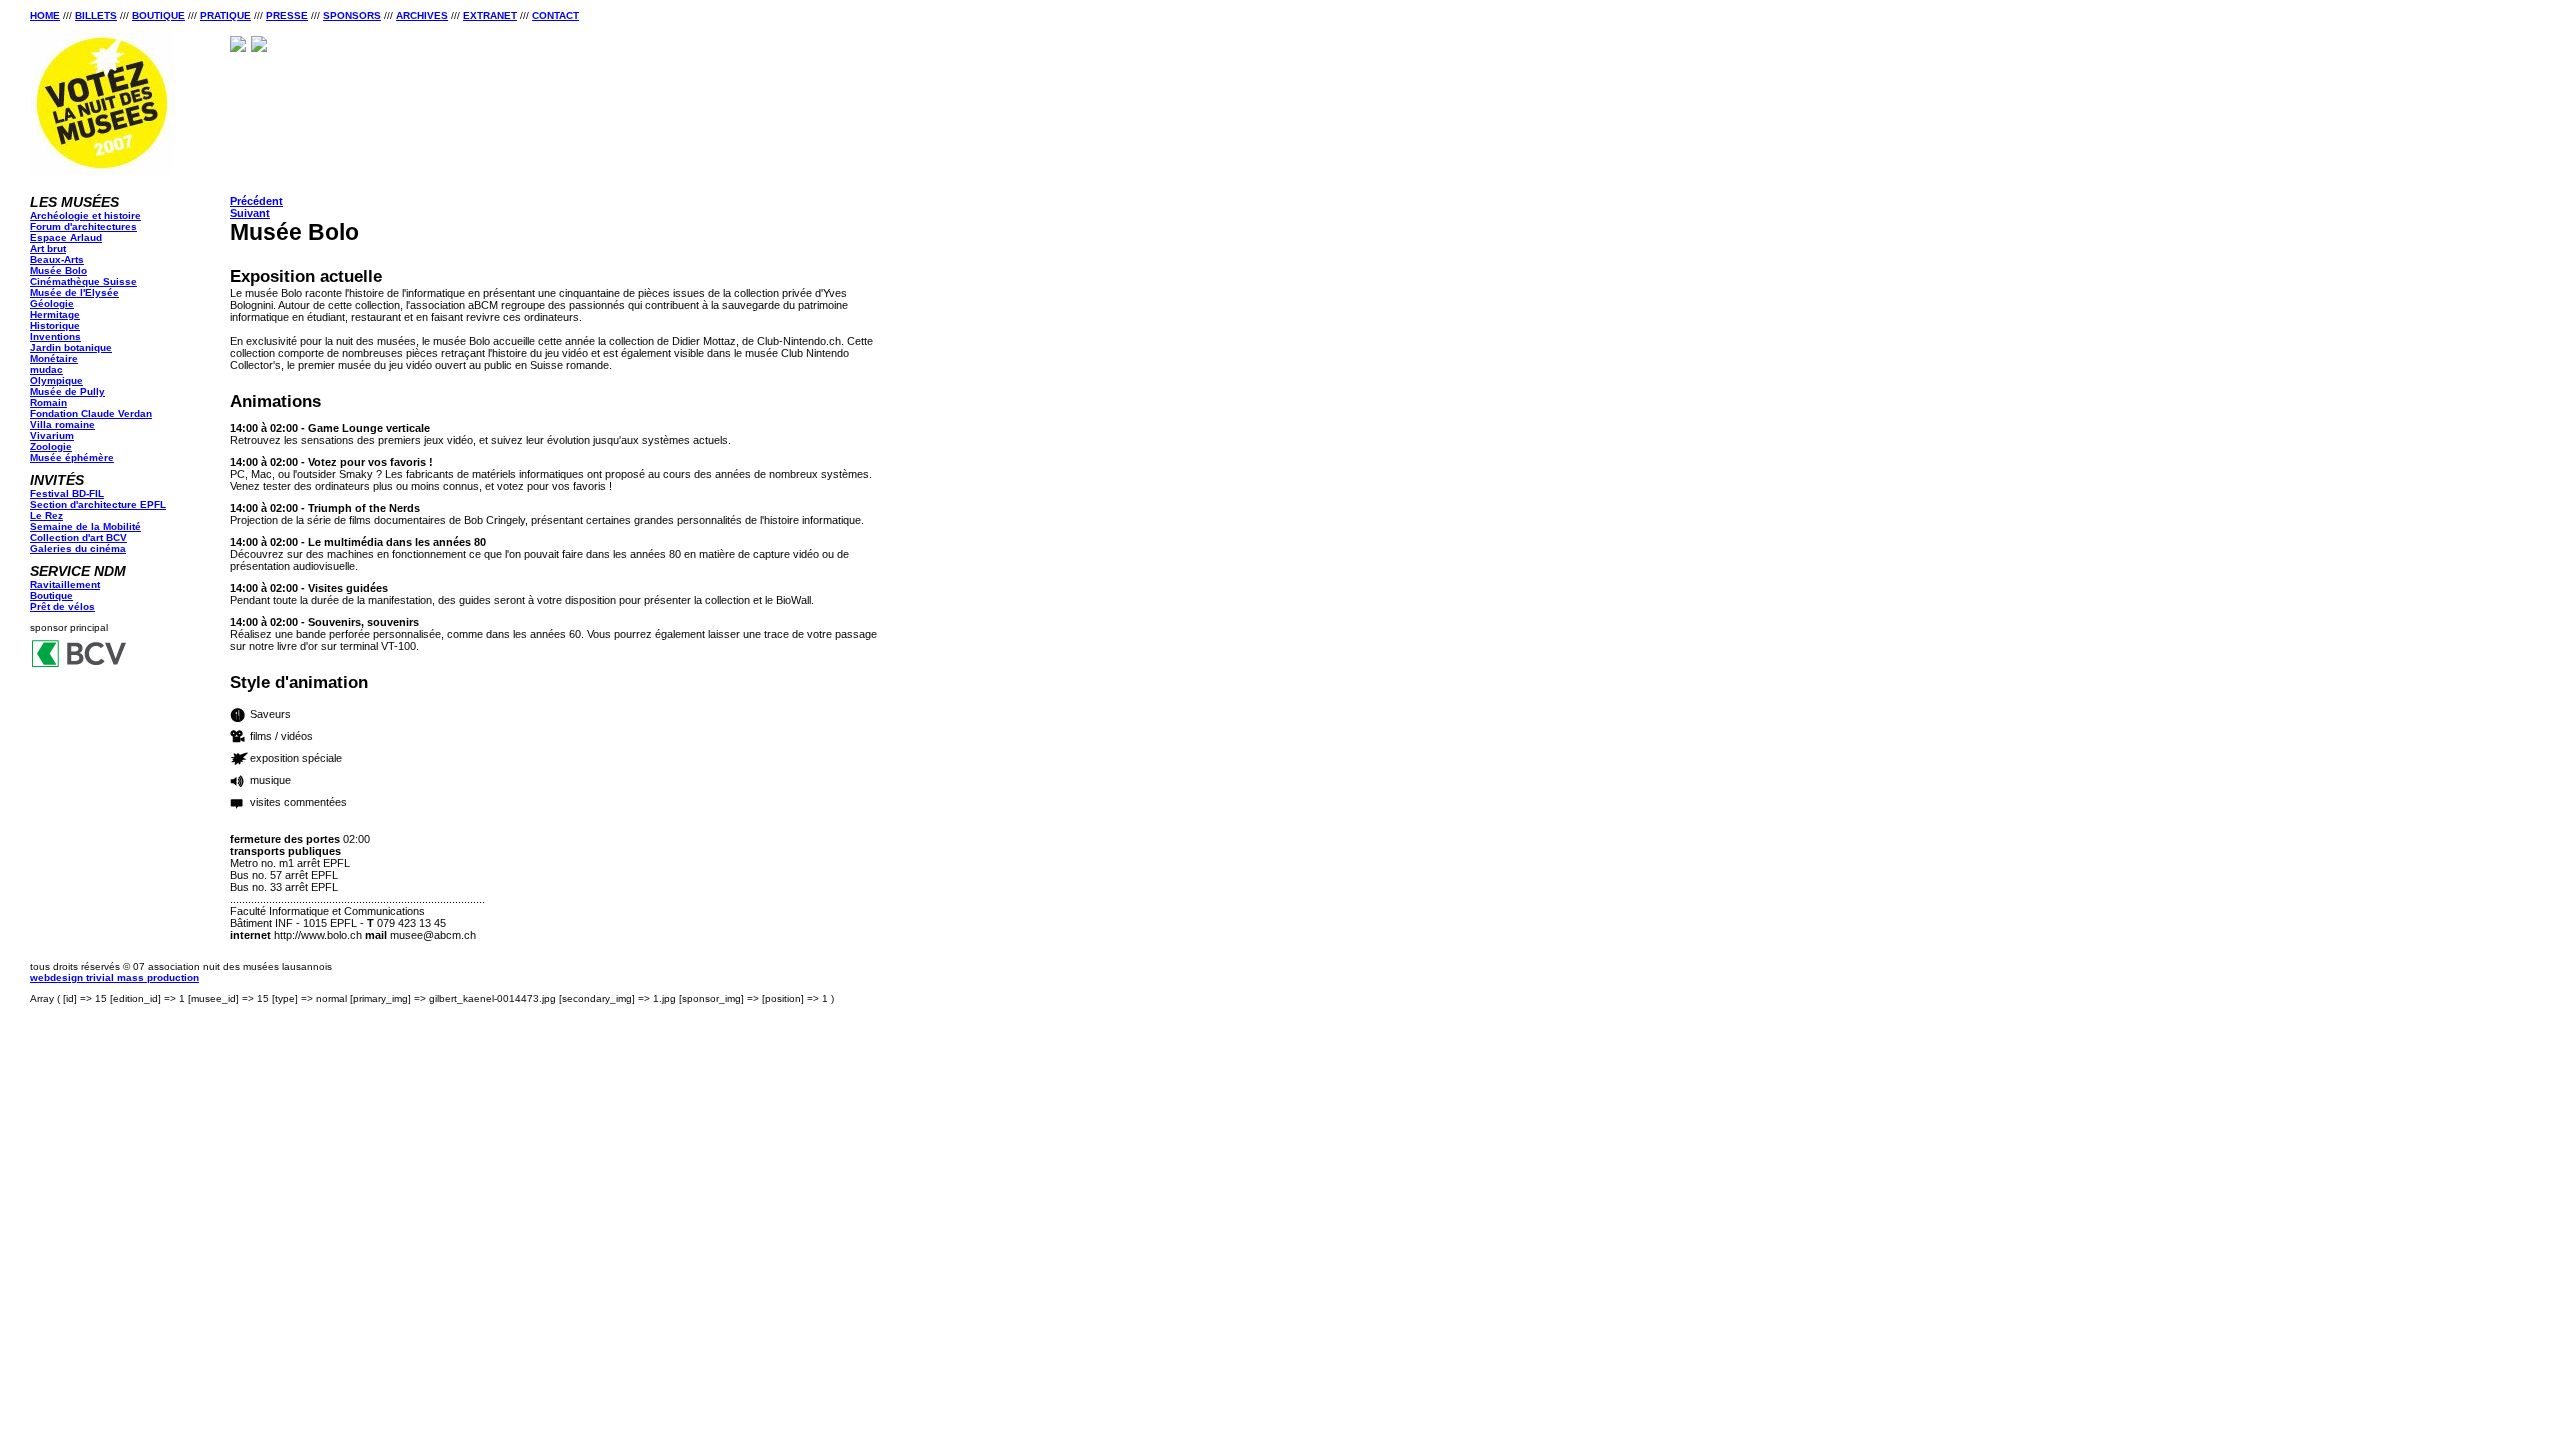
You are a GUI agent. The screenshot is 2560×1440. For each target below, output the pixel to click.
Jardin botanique (71, 347)
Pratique (225, 15)
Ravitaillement (65, 584)
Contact (555, 15)
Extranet (490, 15)
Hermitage (55, 314)
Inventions (55, 336)
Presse (287, 15)
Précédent (256, 201)
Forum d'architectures (83, 226)
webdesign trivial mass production (114, 977)
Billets (96, 15)
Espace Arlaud (66, 237)
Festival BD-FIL (67, 493)
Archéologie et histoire (85, 215)
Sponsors (352, 15)
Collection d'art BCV (78, 537)
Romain (48, 402)
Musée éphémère (72, 457)
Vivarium (52, 435)
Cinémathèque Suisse (83, 281)
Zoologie (51, 446)
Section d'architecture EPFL (98, 504)
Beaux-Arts (57, 259)
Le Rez (46, 515)
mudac (46, 369)
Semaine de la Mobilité (85, 526)
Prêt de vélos (62, 606)
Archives (422, 15)
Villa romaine (62, 424)
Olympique (56, 380)
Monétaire (54, 358)
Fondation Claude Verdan (91, 413)
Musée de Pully (67, 391)
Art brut (48, 248)
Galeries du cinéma (78, 548)
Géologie (52, 303)
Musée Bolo (58, 270)
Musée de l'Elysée (74, 292)
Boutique (158, 15)
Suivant (250, 213)
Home (45, 15)
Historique (55, 325)
